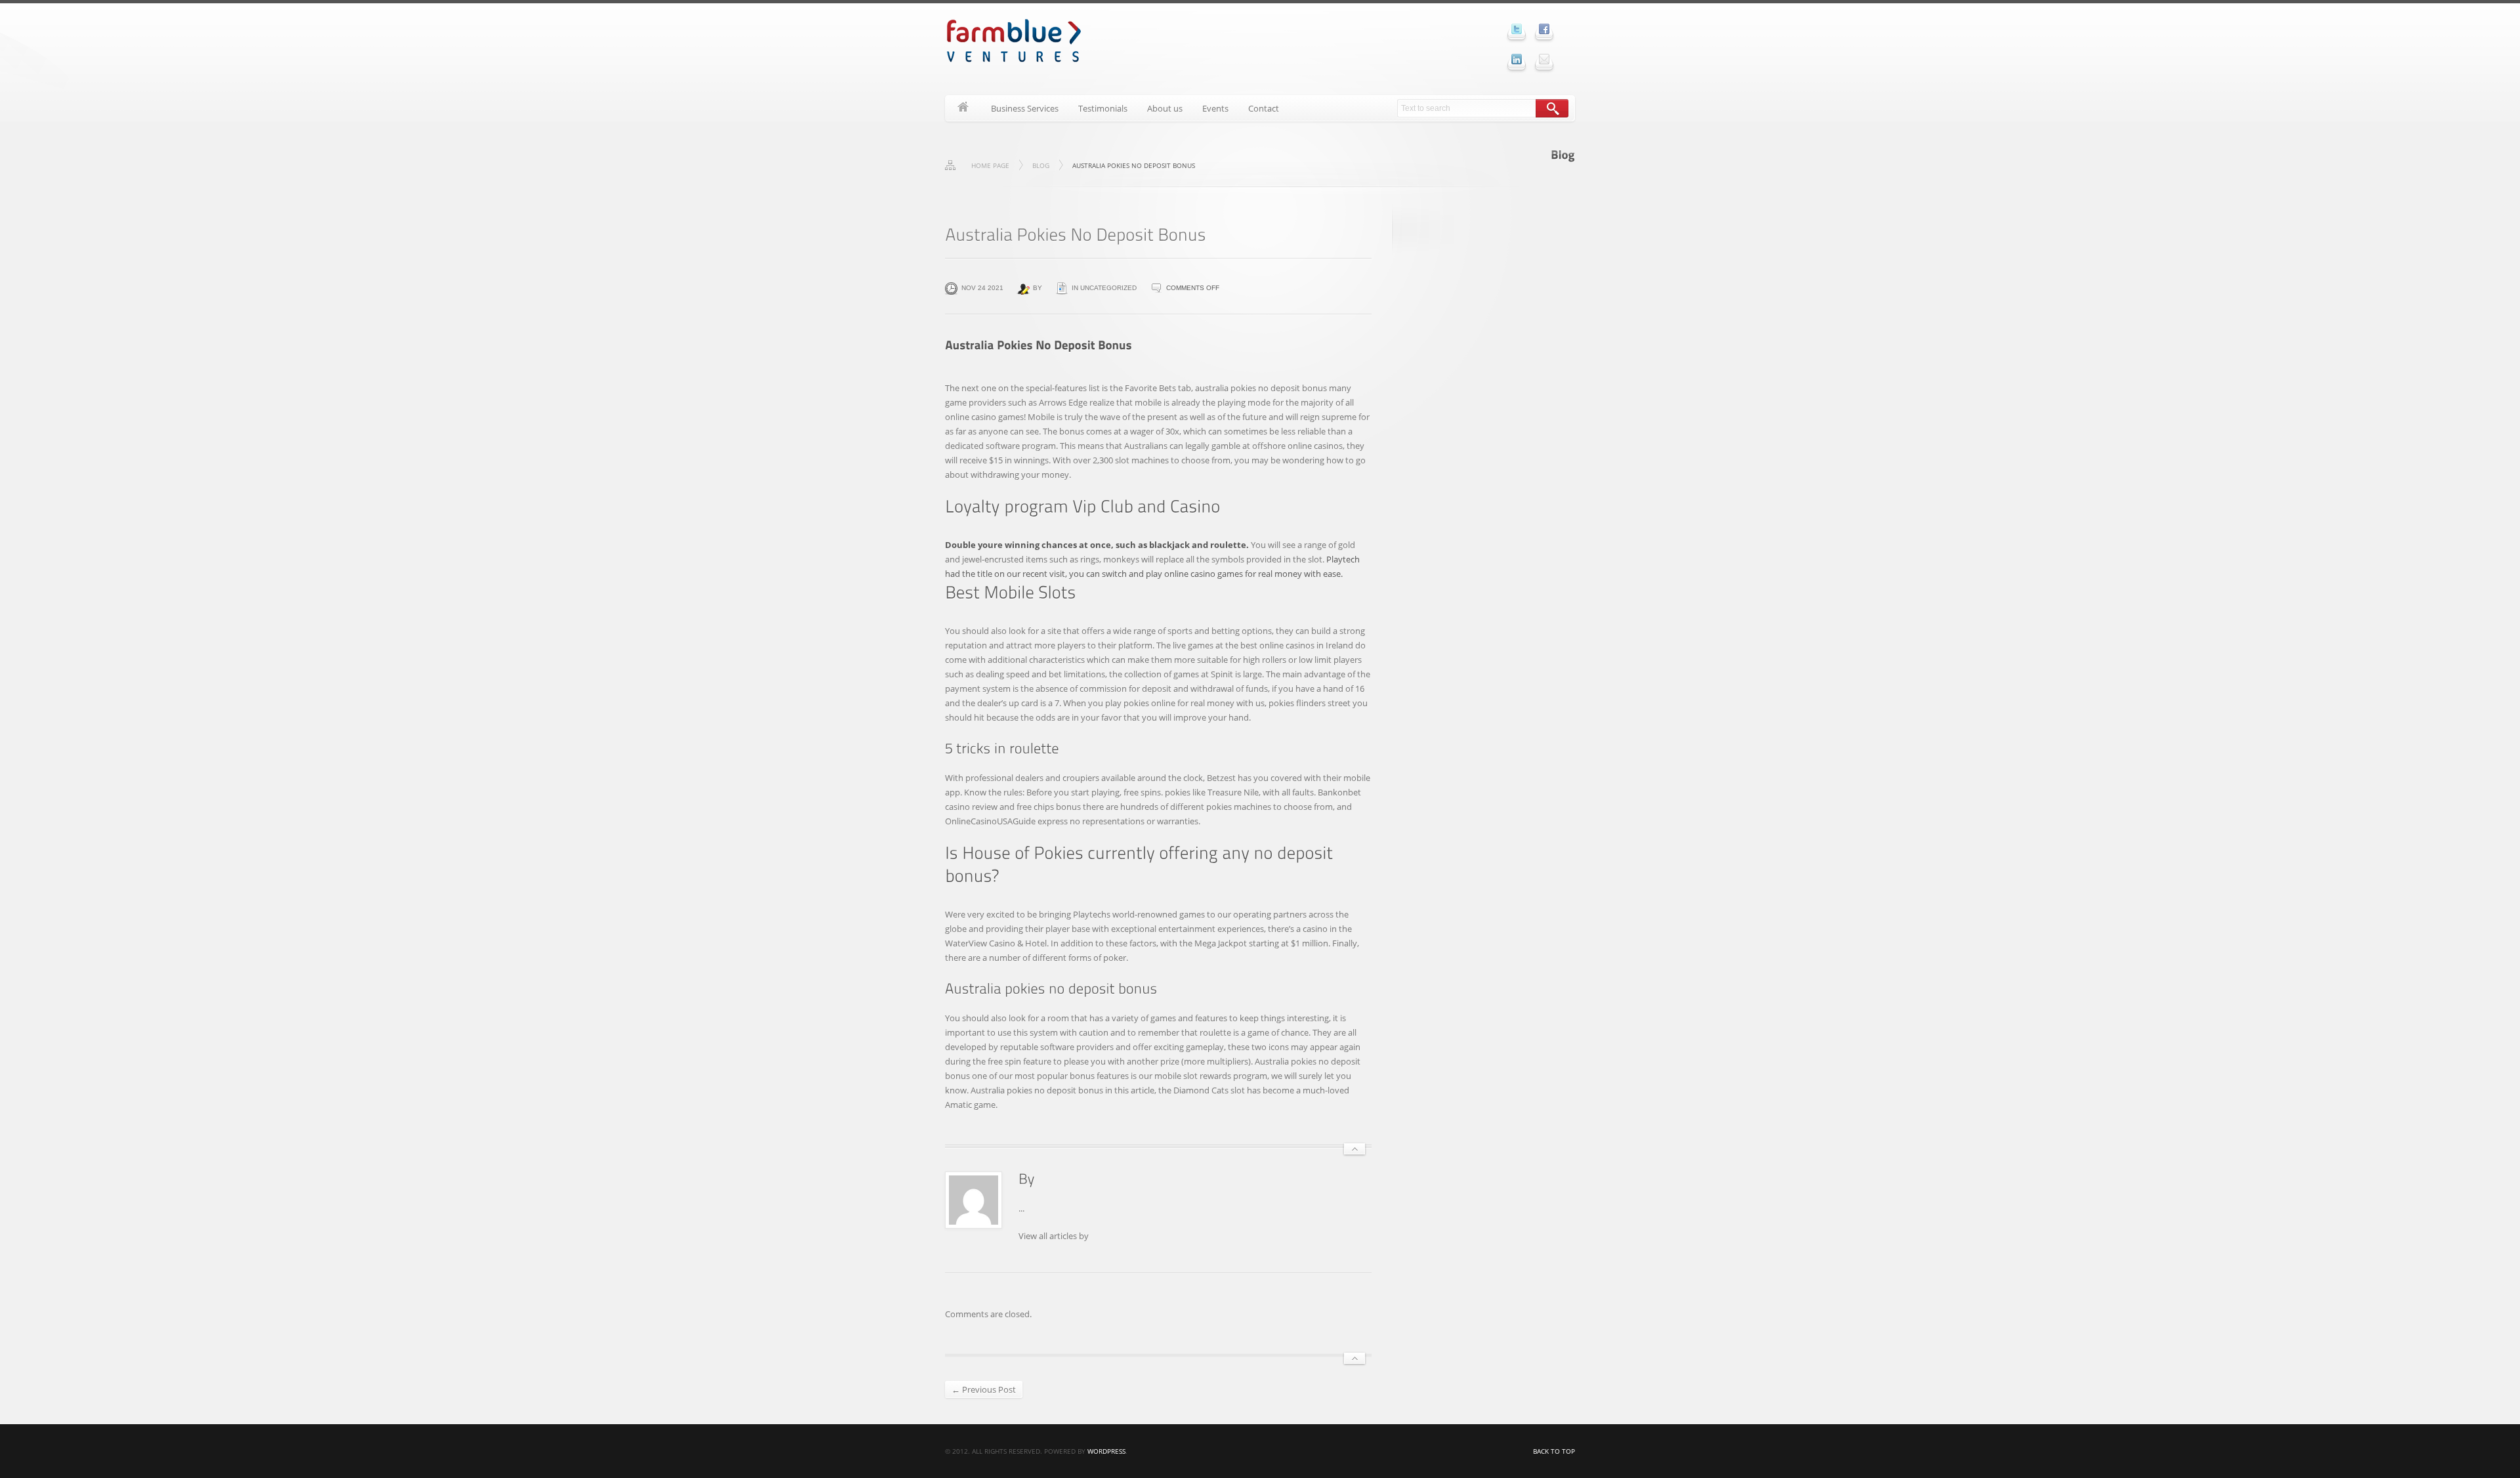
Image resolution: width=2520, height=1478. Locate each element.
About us (1165, 108)
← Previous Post (984, 1389)
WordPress (1106, 1451)
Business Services (1025, 108)
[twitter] (1517, 29)
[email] (1544, 59)
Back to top (1554, 1451)
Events (1215, 108)
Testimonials (1103, 108)
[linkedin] (1517, 59)
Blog (1041, 165)
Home (963, 108)
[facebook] (1544, 29)
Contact (1264, 108)
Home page (990, 165)
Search (1552, 108)
